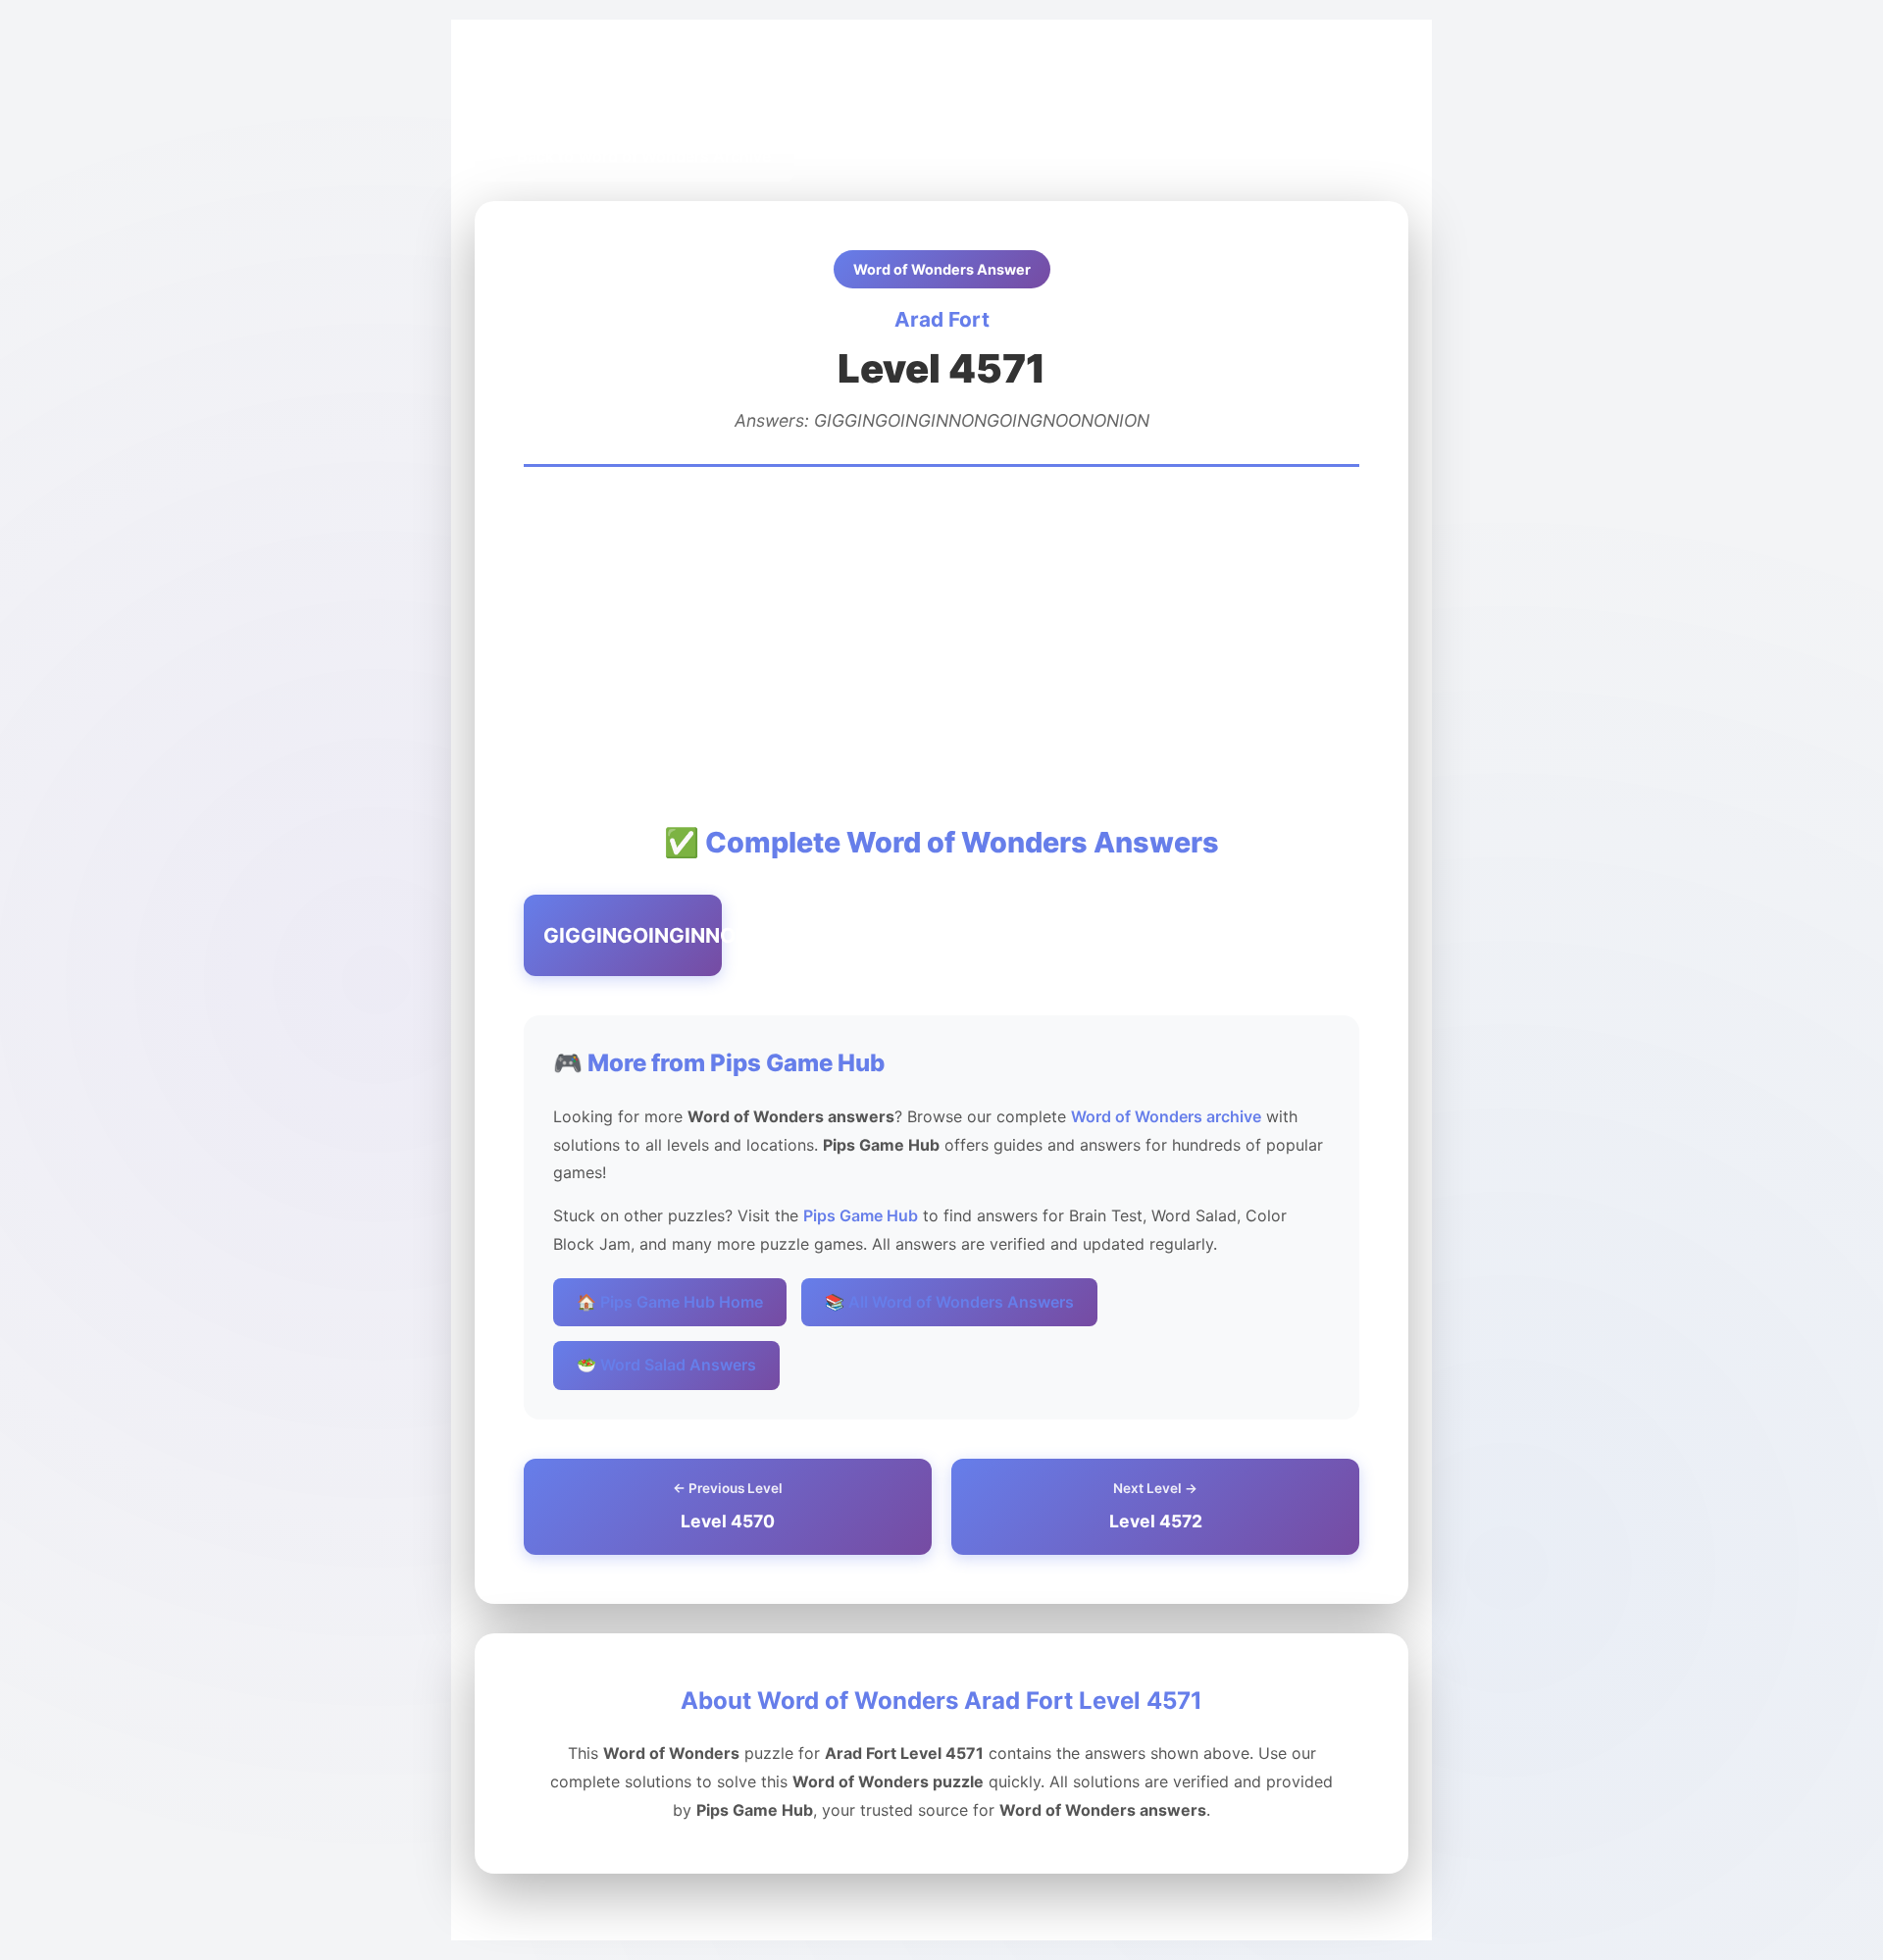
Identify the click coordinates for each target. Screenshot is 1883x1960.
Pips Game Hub (547, 90)
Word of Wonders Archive (715, 90)
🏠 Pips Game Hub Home (670, 1302)
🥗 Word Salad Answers (666, 1365)
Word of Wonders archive (1166, 1116)
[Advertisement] (941, 644)
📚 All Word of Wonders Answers (949, 1302)
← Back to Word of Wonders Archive (635, 156)
